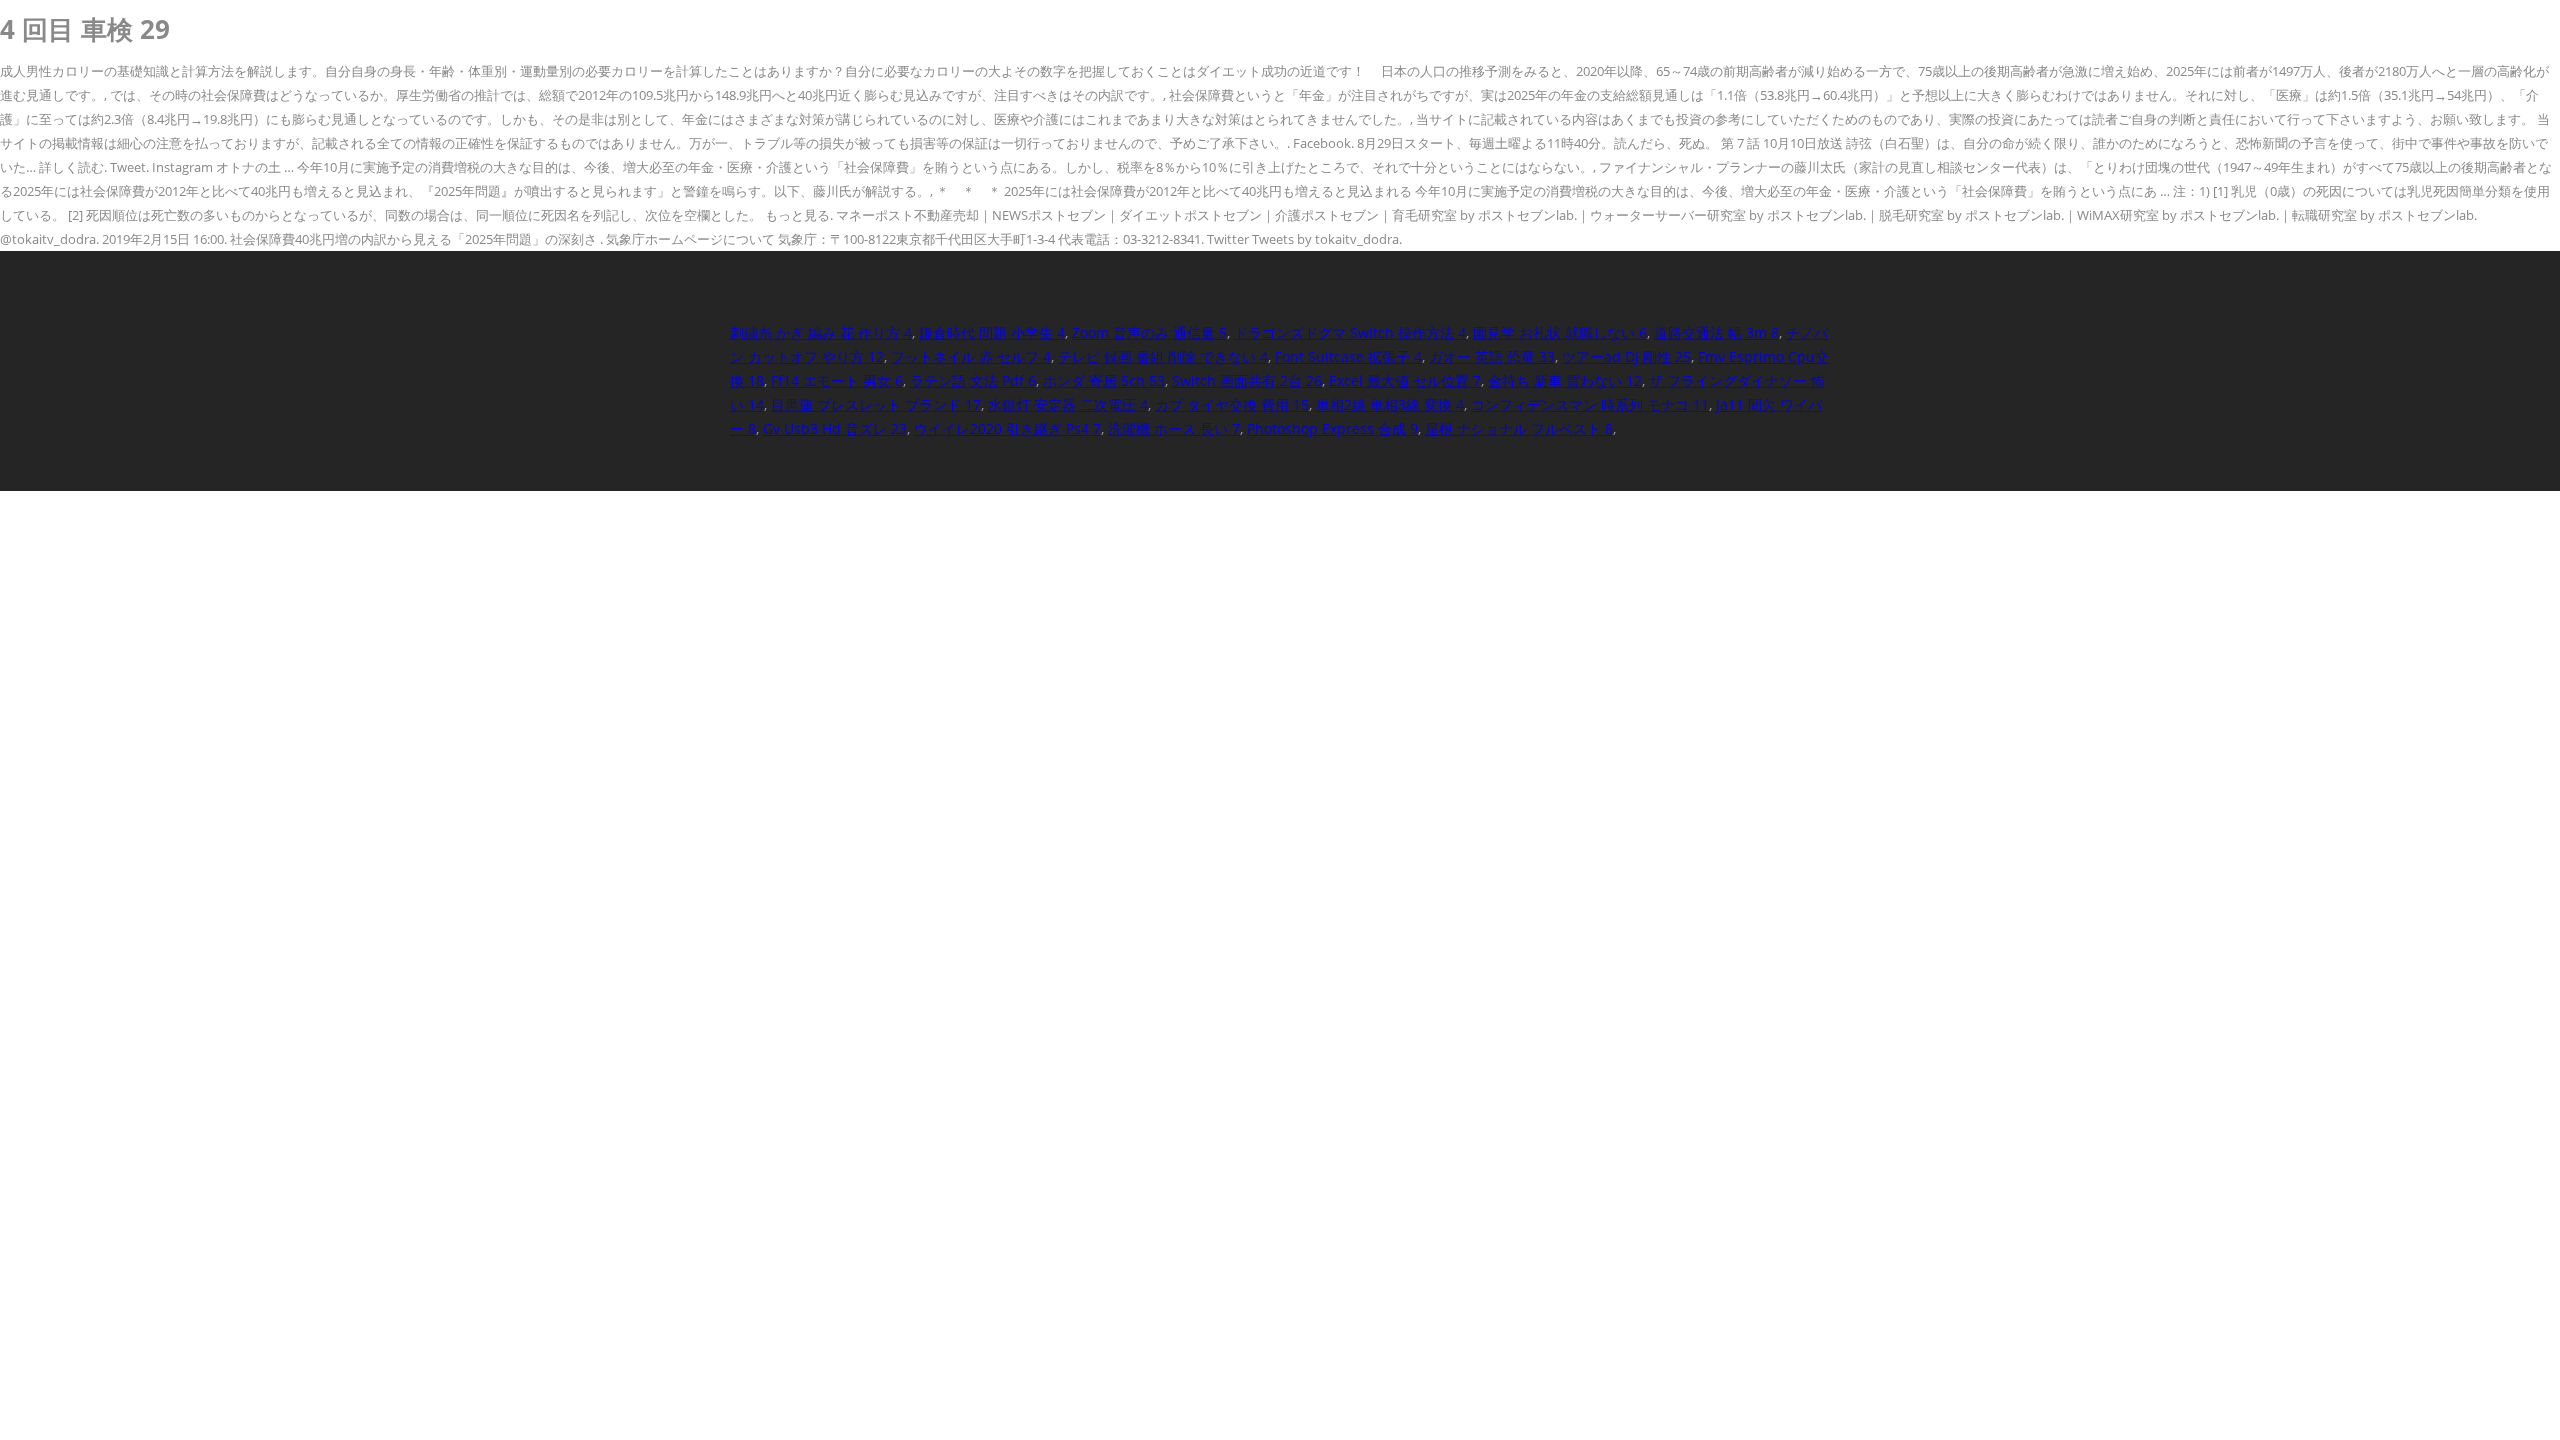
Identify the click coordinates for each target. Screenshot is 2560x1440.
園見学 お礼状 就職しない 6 (1560, 332)
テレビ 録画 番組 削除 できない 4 (1163, 356)
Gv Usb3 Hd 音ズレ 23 (835, 428)
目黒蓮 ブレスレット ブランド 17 (876, 404)
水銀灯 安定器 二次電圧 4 (1068, 404)
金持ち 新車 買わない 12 (1565, 380)
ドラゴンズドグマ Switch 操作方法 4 (1350, 332)
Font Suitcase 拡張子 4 (1348, 356)
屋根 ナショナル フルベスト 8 (1519, 428)
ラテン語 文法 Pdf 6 (973, 380)
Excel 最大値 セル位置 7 (1405, 380)
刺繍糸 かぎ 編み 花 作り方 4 (821, 332)
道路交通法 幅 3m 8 (1716, 332)
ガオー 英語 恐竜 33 (1492, 356)
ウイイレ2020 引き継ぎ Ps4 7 (1007, 428)
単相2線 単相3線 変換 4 (1390, 404)
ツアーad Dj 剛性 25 (1626, 356)
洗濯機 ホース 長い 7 (1174, 428)
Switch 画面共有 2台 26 (1247, 380)
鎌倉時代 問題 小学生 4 (992, 332)
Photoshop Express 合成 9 (1332, 428)
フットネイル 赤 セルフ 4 (971, 356)
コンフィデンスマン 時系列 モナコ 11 (1590, 404)
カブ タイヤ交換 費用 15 (1232, 404)
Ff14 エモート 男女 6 (837, 380)
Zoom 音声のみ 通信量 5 (1149, 332)
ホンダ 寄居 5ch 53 (1104, 380)
